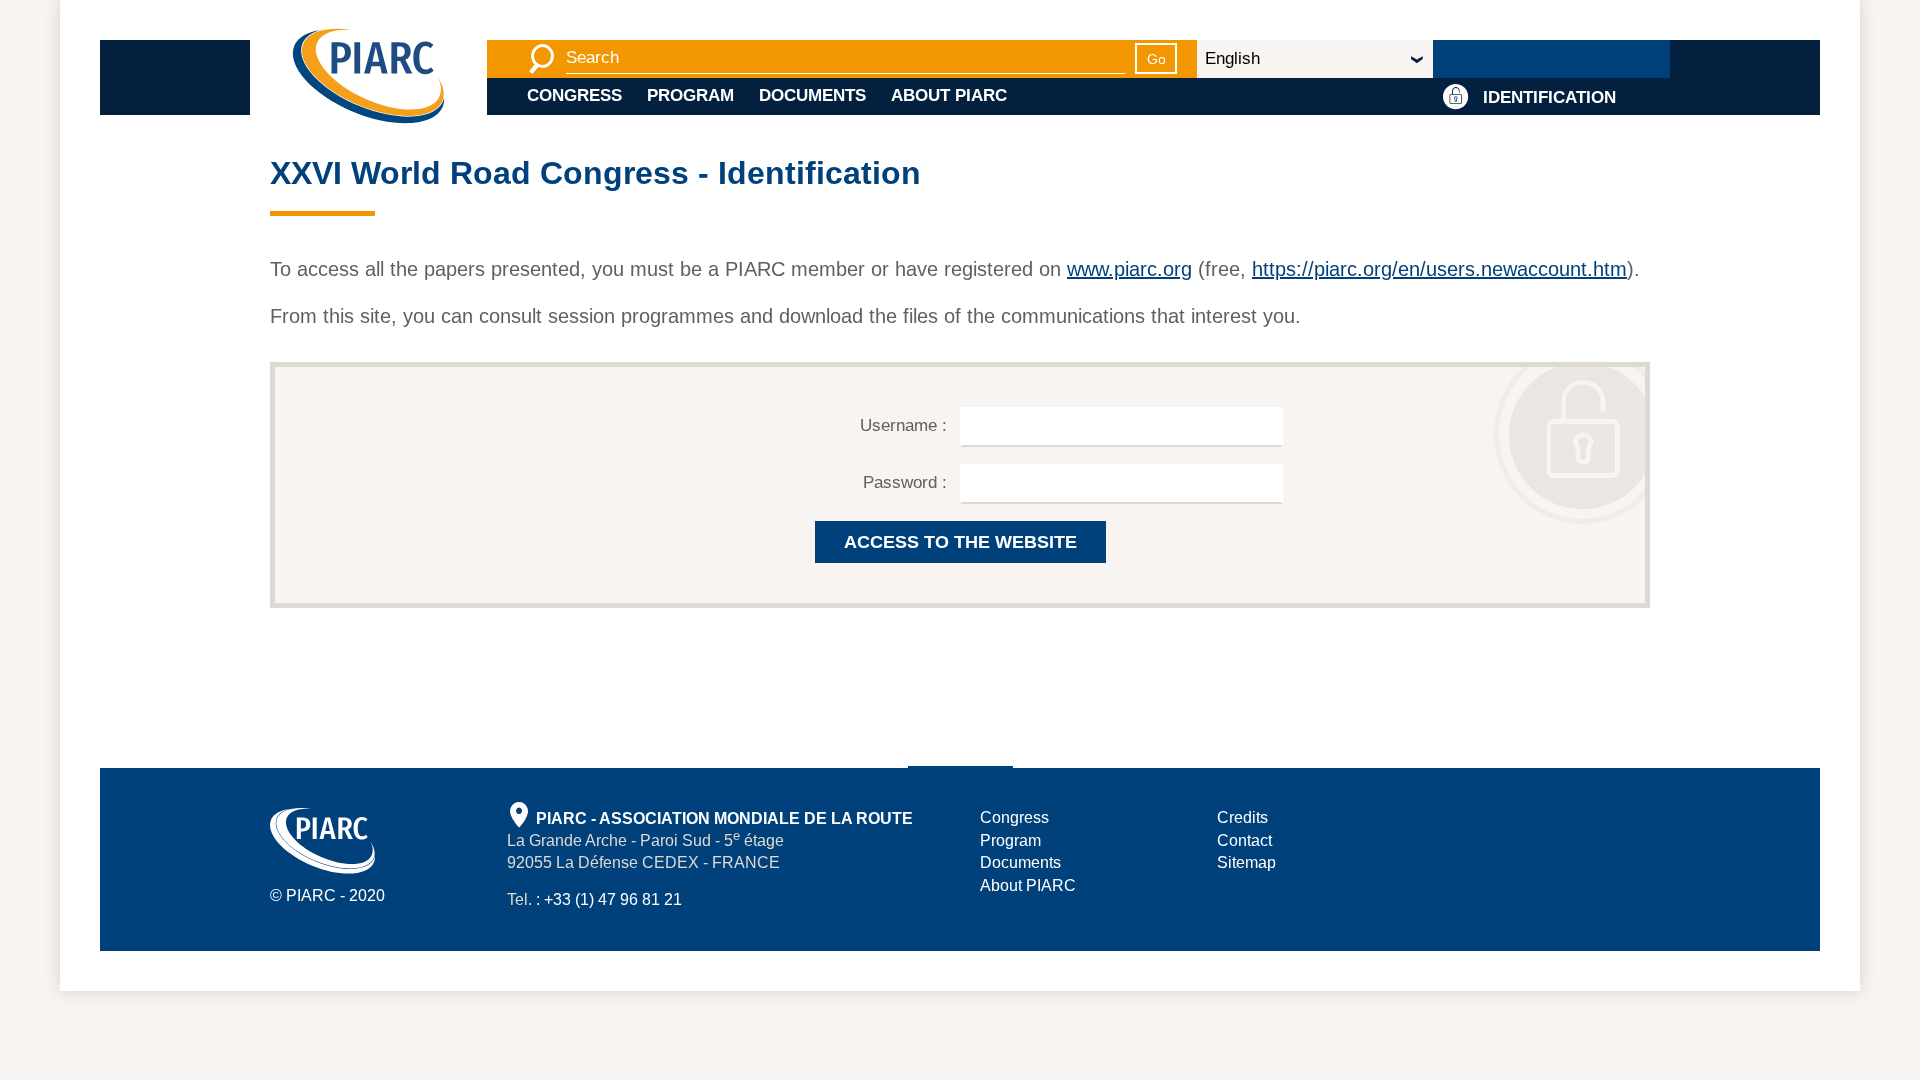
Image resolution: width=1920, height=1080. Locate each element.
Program (690, 95)
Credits (1242, 817)
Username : (906, 425)
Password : (907, 482)
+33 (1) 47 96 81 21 (613, 899)
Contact (1244, 840)
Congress (574, 95)
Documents (812, 95)
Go (1156, 59)
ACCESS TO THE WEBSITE (960, 542)
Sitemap (1246, 862)
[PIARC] (368, 77)
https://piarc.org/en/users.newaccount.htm (1439, 269)
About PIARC (949, 95)
